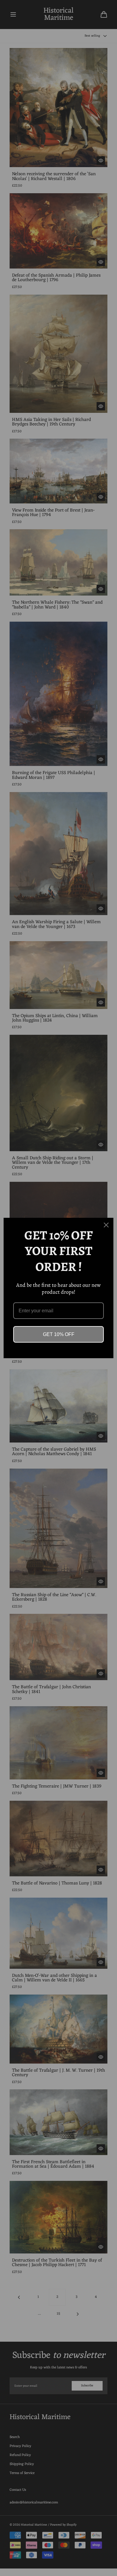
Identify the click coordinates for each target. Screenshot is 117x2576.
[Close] (106, 1225)
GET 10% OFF (59, 1334)
